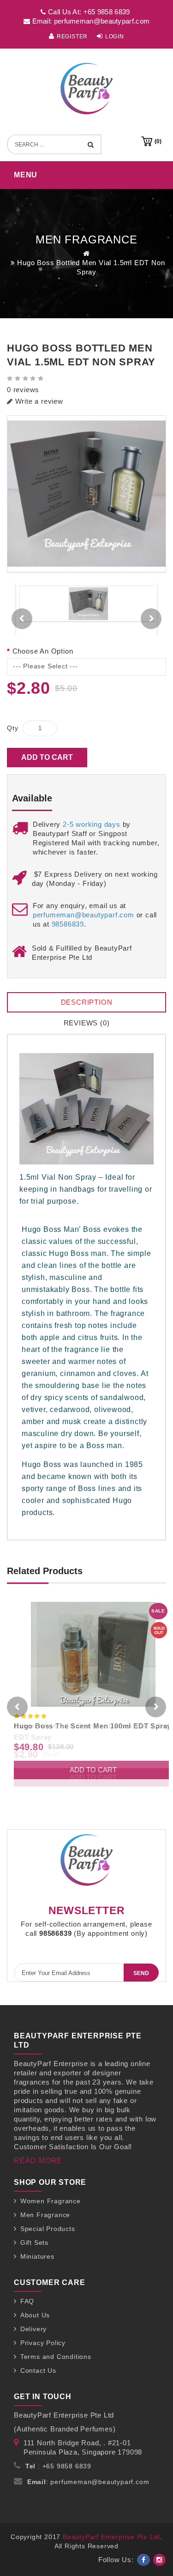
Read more (38, 2161)
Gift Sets (34, 2243)
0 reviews (23, 390)
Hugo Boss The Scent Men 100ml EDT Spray (92, 1726)
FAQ (27, 2301)
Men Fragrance (45, 2215)
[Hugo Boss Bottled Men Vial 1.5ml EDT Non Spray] (86, 494)
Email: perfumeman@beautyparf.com (90, 21)
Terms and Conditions (56, 2357)
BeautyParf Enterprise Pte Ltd (111, 2537)
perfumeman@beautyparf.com (84, 915)
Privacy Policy (43, 2343)
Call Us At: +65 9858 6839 (88, 12)
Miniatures (37, 2256)
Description (87, 1002)
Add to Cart (47, 757)
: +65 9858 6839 (58, 2466)
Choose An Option (43, 651)
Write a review (38, 401)
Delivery (33, 2329)
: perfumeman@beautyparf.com (88, 2482)
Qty (12, 728)
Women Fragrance (51, 2201)
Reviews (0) (87, 1023)
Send (141, 1973)
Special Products (48, 2229)
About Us (35, 2315)
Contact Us (38, 2370)
